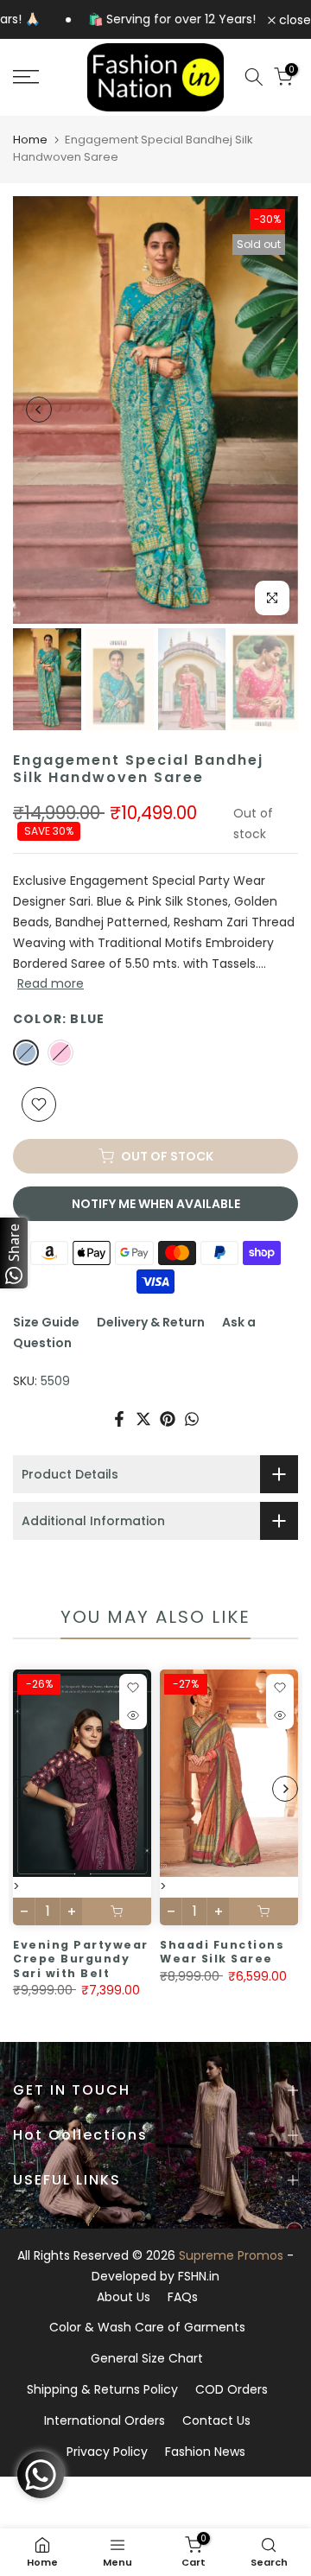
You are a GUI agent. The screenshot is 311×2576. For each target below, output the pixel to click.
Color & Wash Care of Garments (147, 2327)
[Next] (272, 410)
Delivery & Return (151, 1322)
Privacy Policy (107, 2452)
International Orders (105, 2420)
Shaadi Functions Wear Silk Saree (222, 1952)
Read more (51, 983)
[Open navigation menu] (44, 77)
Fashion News (205, 2452)
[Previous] (39, 410)
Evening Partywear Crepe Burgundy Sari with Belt (81, 1959)
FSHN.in (199, 2276)
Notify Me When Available (156, 1204)
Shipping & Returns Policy (102, 2389)
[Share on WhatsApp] (192, 1419)
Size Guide (46, 1322)
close (293, 20)
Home (30, 140)
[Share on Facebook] (119, 1419)
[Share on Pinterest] (168, 1419)
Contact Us (216, 2420)
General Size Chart (147, 2358)
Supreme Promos (231, 2255)
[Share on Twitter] (143, 1419)
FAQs (183, 2297)
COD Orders (232, 2389)
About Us (124, 2297)
